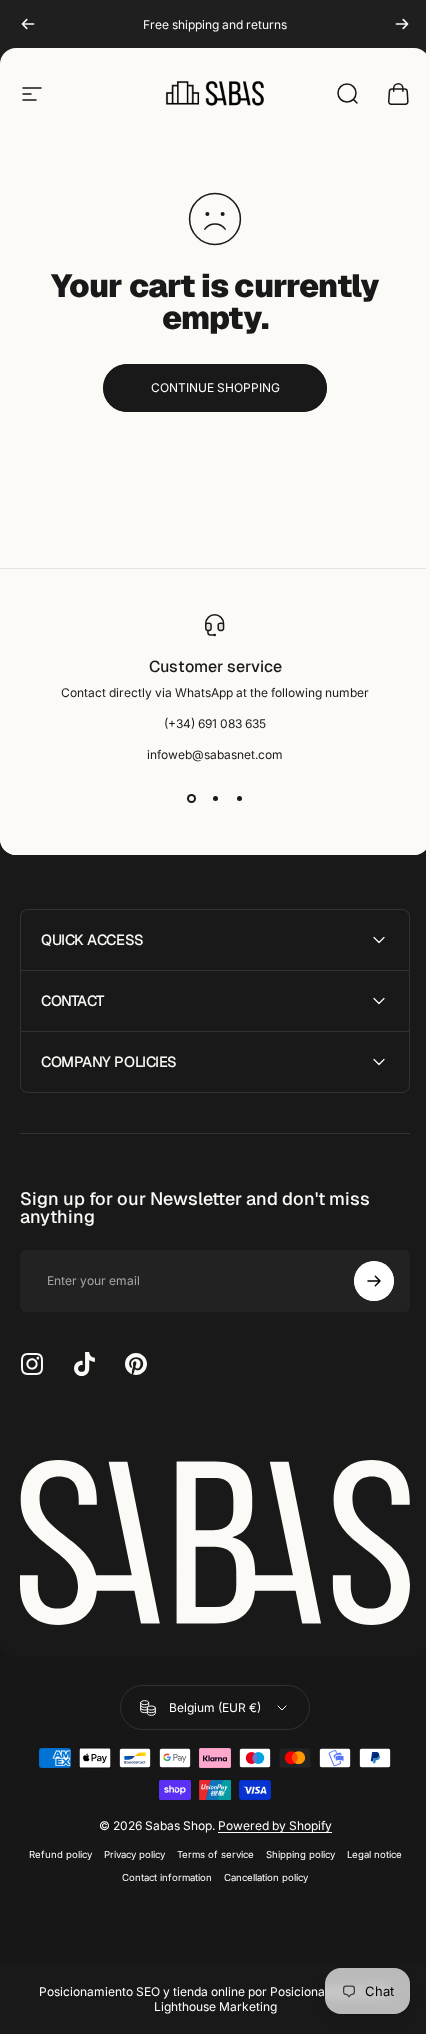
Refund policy (52, 1848)
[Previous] (28, 24)
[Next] (402, 24)
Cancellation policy (259, 1871)
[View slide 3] (239, 798)
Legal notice (366, 1848)
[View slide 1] (191, 798)
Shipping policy (292, 1848)
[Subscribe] (359, 1281)
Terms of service (207, 1848)
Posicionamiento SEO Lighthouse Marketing (265, 1993)
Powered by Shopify (267, 1819)
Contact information (160, 1871)
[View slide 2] (215, 798)
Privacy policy (126, 1848)
